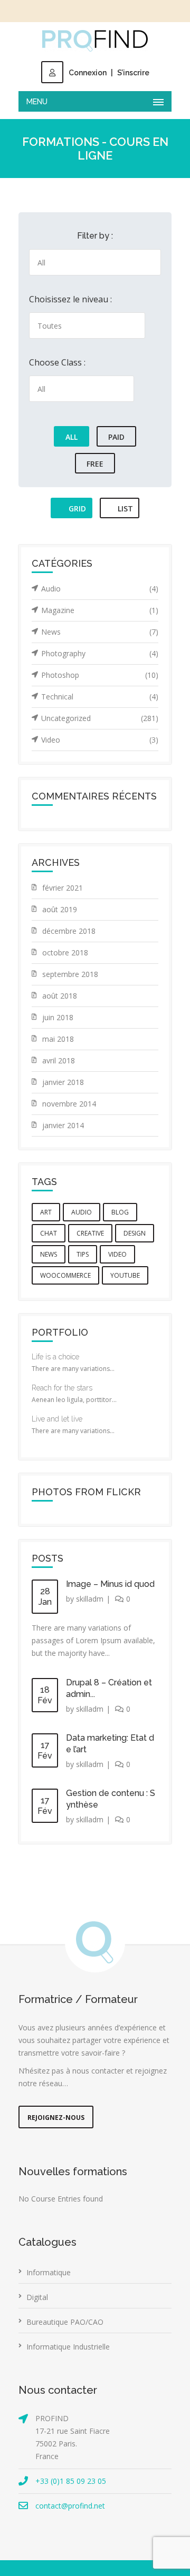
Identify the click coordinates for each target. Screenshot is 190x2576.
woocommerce (65, 1275)
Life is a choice (55, 1357)
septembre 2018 (70, 974)
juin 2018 (58, 1017)
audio (82, 1212)
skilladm (90, 1599)
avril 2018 (59, 1060)
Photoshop (100, 675)
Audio (100, 589)
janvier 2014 (63, 1125)
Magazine (100, 610)
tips (83, 1254)
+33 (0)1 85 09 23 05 (71, 2481)
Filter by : (95, 236)
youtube (125, 1275)
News (100, 632)
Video (100, 740)
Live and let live (57, 1419)
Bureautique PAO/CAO (65, 2322)
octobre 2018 (65, 953)
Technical (100, 697)
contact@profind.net (70, 2506)
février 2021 (63, 888)
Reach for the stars (62, 1388)
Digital (37, 2297)
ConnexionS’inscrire (109, 73)
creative (90, 1233)
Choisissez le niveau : (70, 299)
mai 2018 (58, 1039)
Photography (100, 653)
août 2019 (60, 909)
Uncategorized (100, 718)
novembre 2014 (69, 1104)
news (49, 1254)
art (46, 1212)
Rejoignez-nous (56, 2118)
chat (49, 1233)
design (135, 1233)
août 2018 (60, 996)
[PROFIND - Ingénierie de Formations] (95, 41)
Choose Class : (57, 362)
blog (120, 1212)
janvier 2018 (63, 1082)
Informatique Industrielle (68, 2347)
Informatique (49, 2272)
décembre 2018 (69, 931)
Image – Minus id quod (110, 1584)
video (117, 1254)
